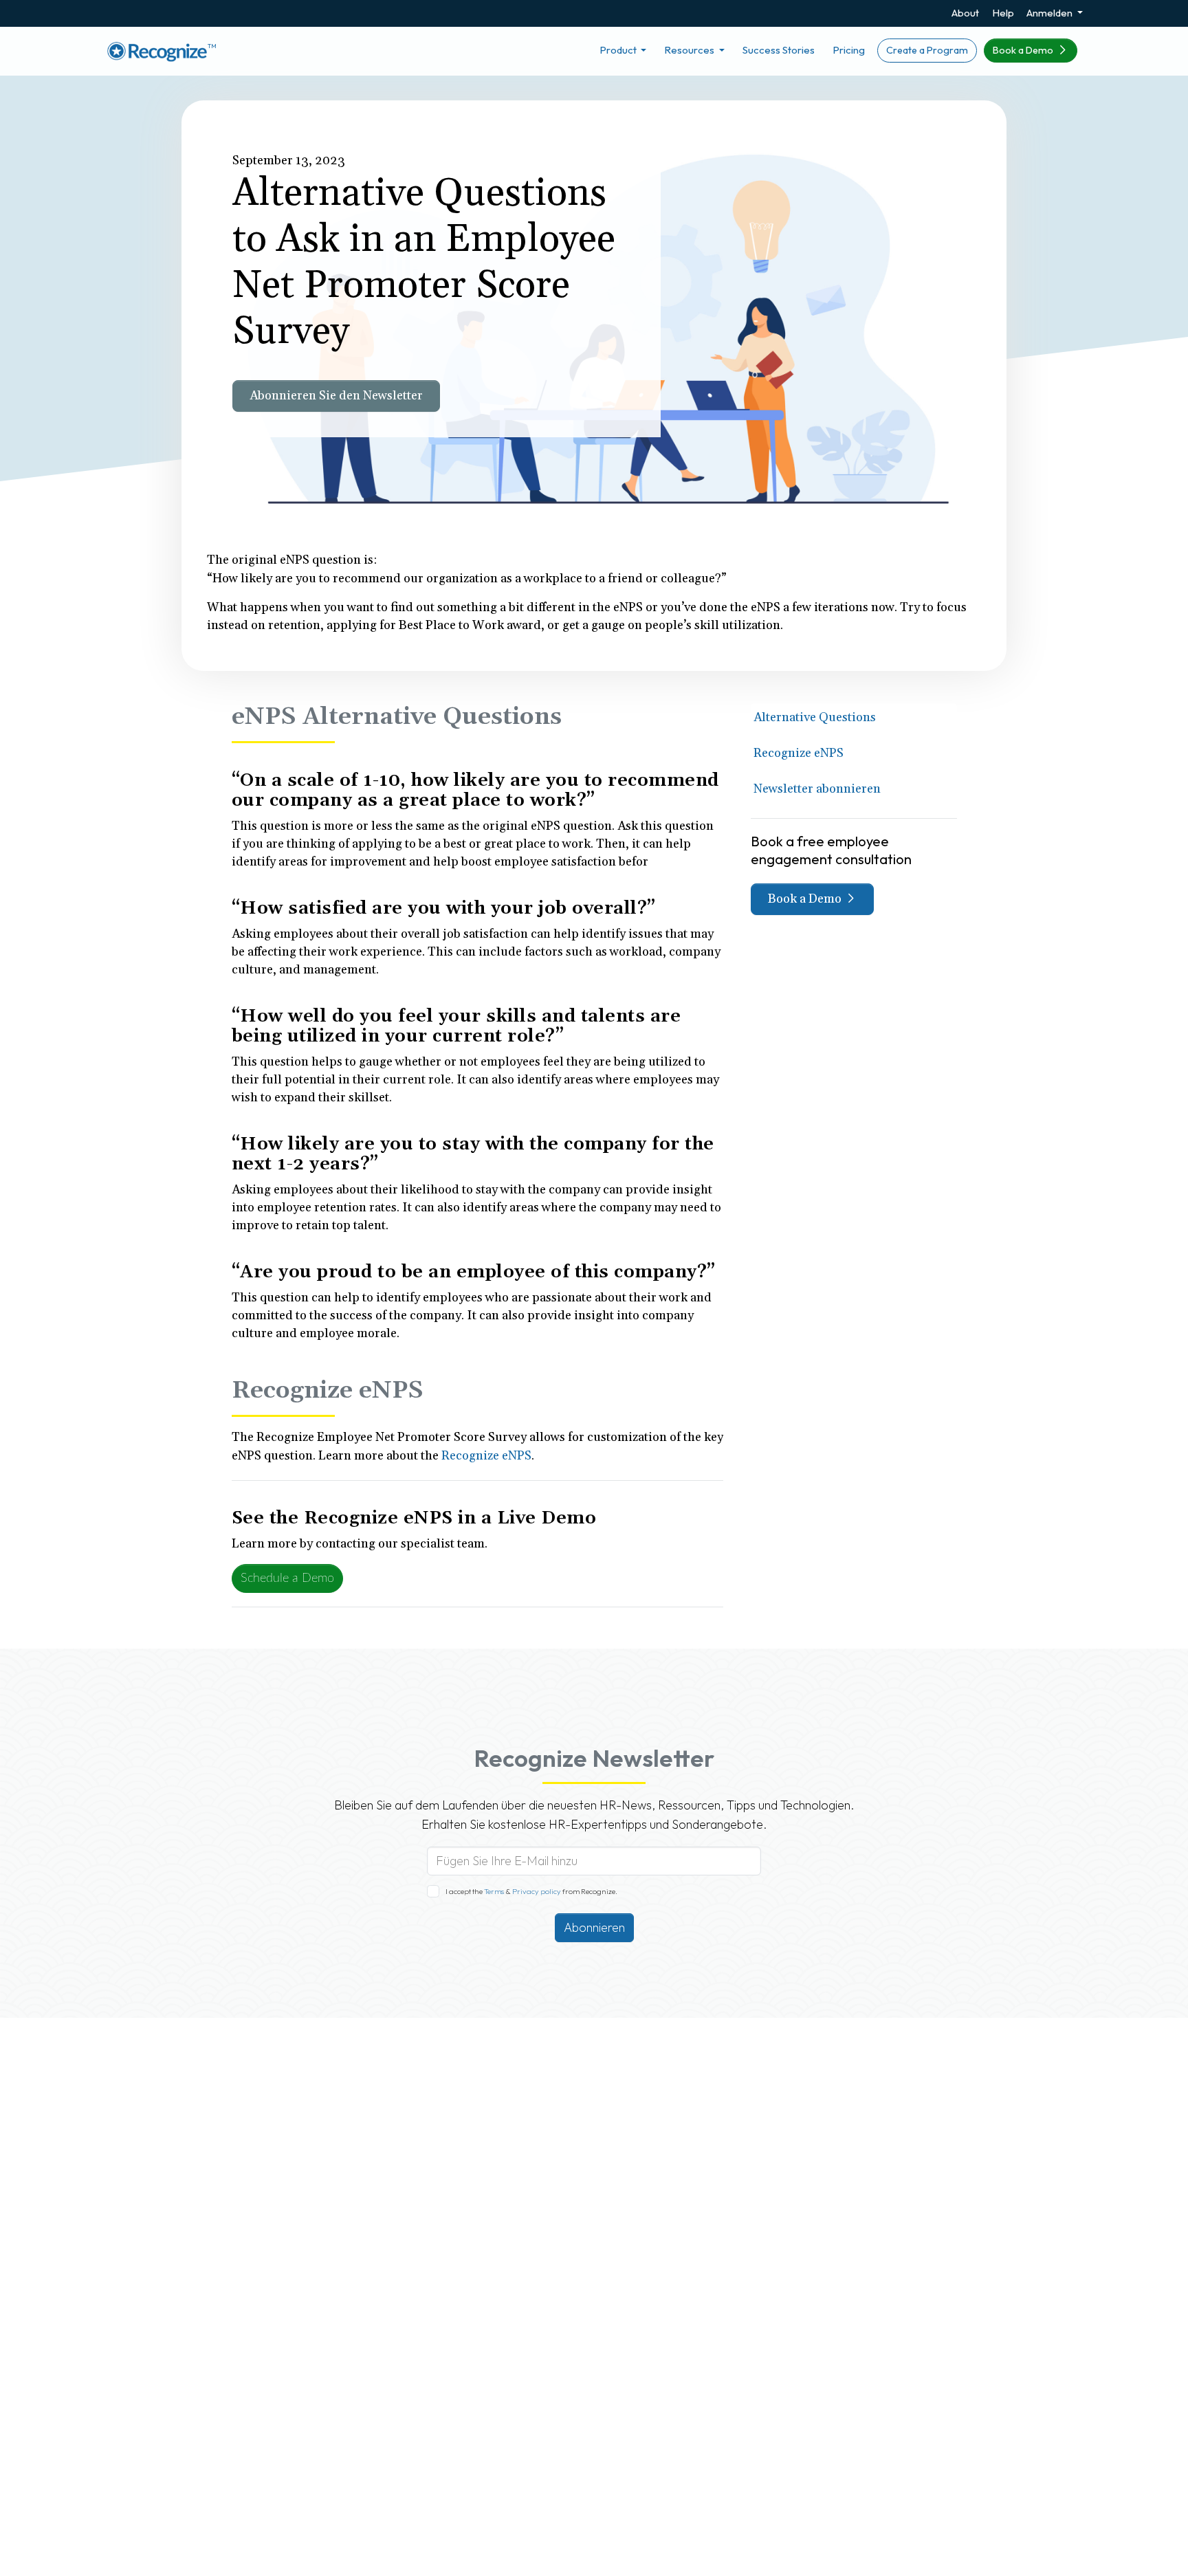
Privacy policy (536, 1891)
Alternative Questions (815, 717)
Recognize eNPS (799, 753)
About (965, 13)
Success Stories (779, 50)
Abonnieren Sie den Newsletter (336, 396)
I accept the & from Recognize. (531, 1891)
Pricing (849, 50)
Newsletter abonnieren (817, 789)
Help (1003, 13)
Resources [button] (690, 50)
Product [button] (619, 50)
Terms (495, 1891)
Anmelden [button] (1050, 13)
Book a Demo (1024, 50)
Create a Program (927, 50)
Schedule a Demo (287, 1578)
